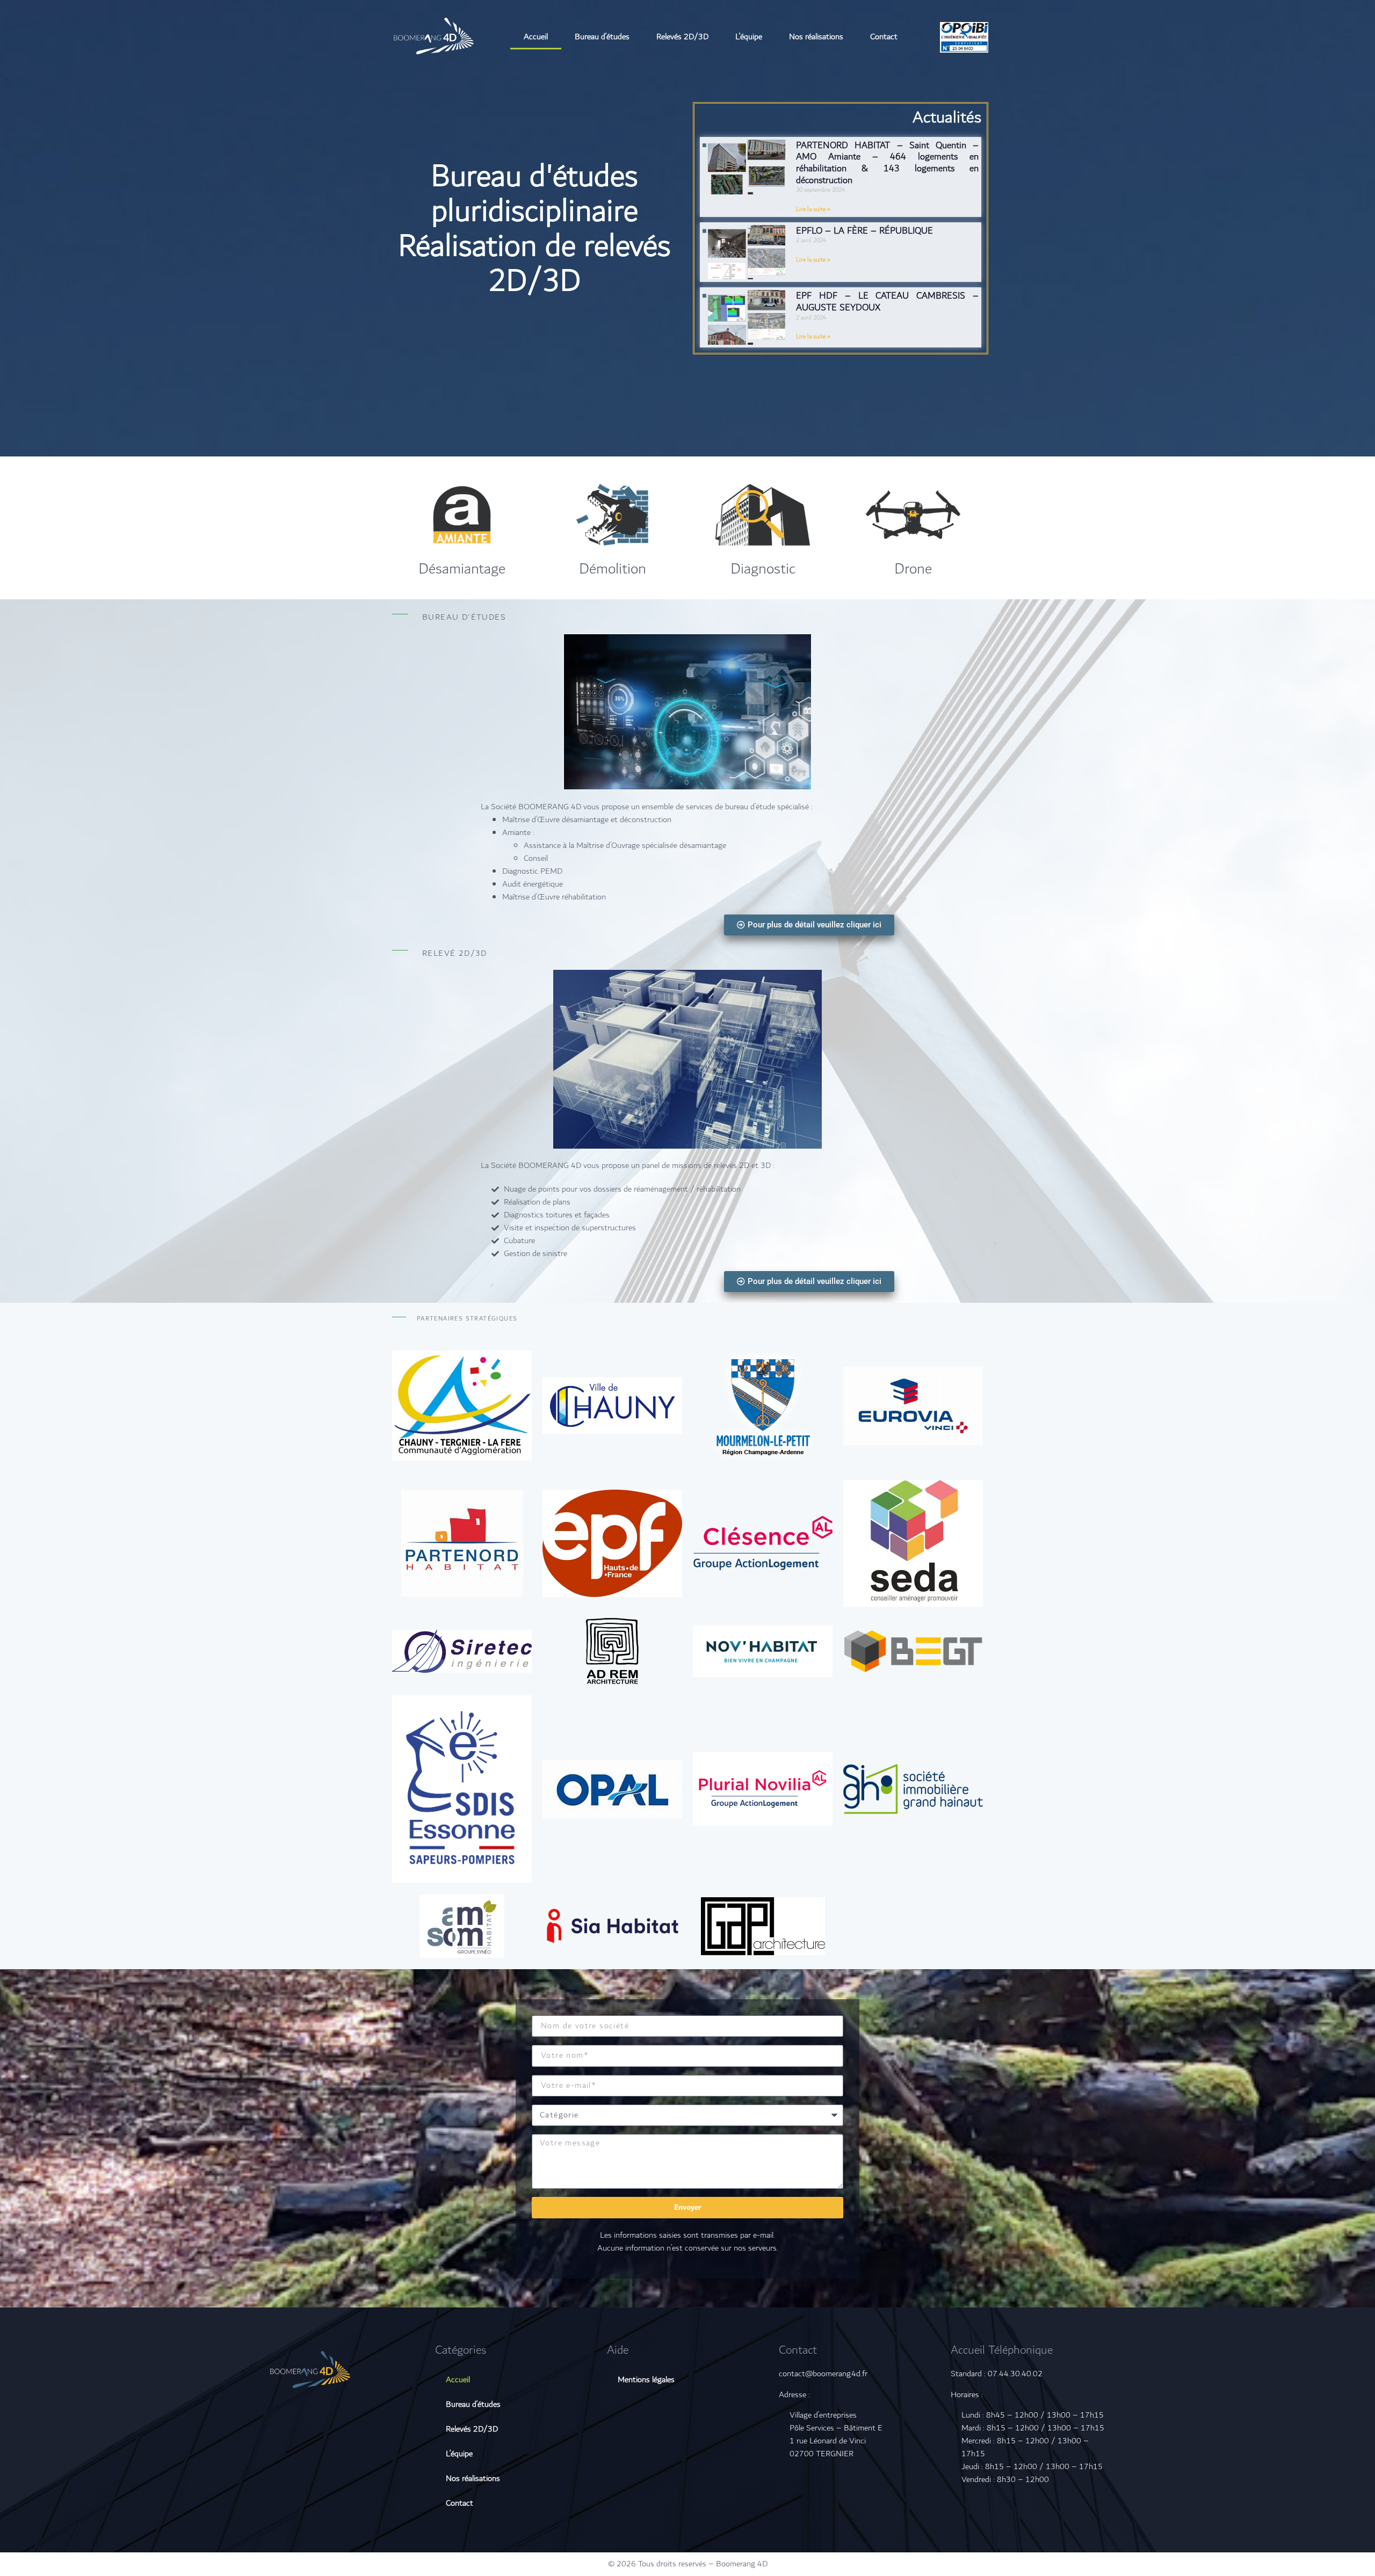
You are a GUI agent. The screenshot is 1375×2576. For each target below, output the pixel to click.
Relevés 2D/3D (682, 37)
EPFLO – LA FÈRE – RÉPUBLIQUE (864, 231)
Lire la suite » (813, 209)
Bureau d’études (602, 37)
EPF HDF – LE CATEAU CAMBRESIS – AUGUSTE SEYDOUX (887, 302)
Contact (884, 37)
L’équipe (749, 37)
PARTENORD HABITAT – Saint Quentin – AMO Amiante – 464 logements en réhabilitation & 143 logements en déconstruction (887, 163)
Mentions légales (646, 2380)
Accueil (536, 37)
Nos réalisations (816, 37)
